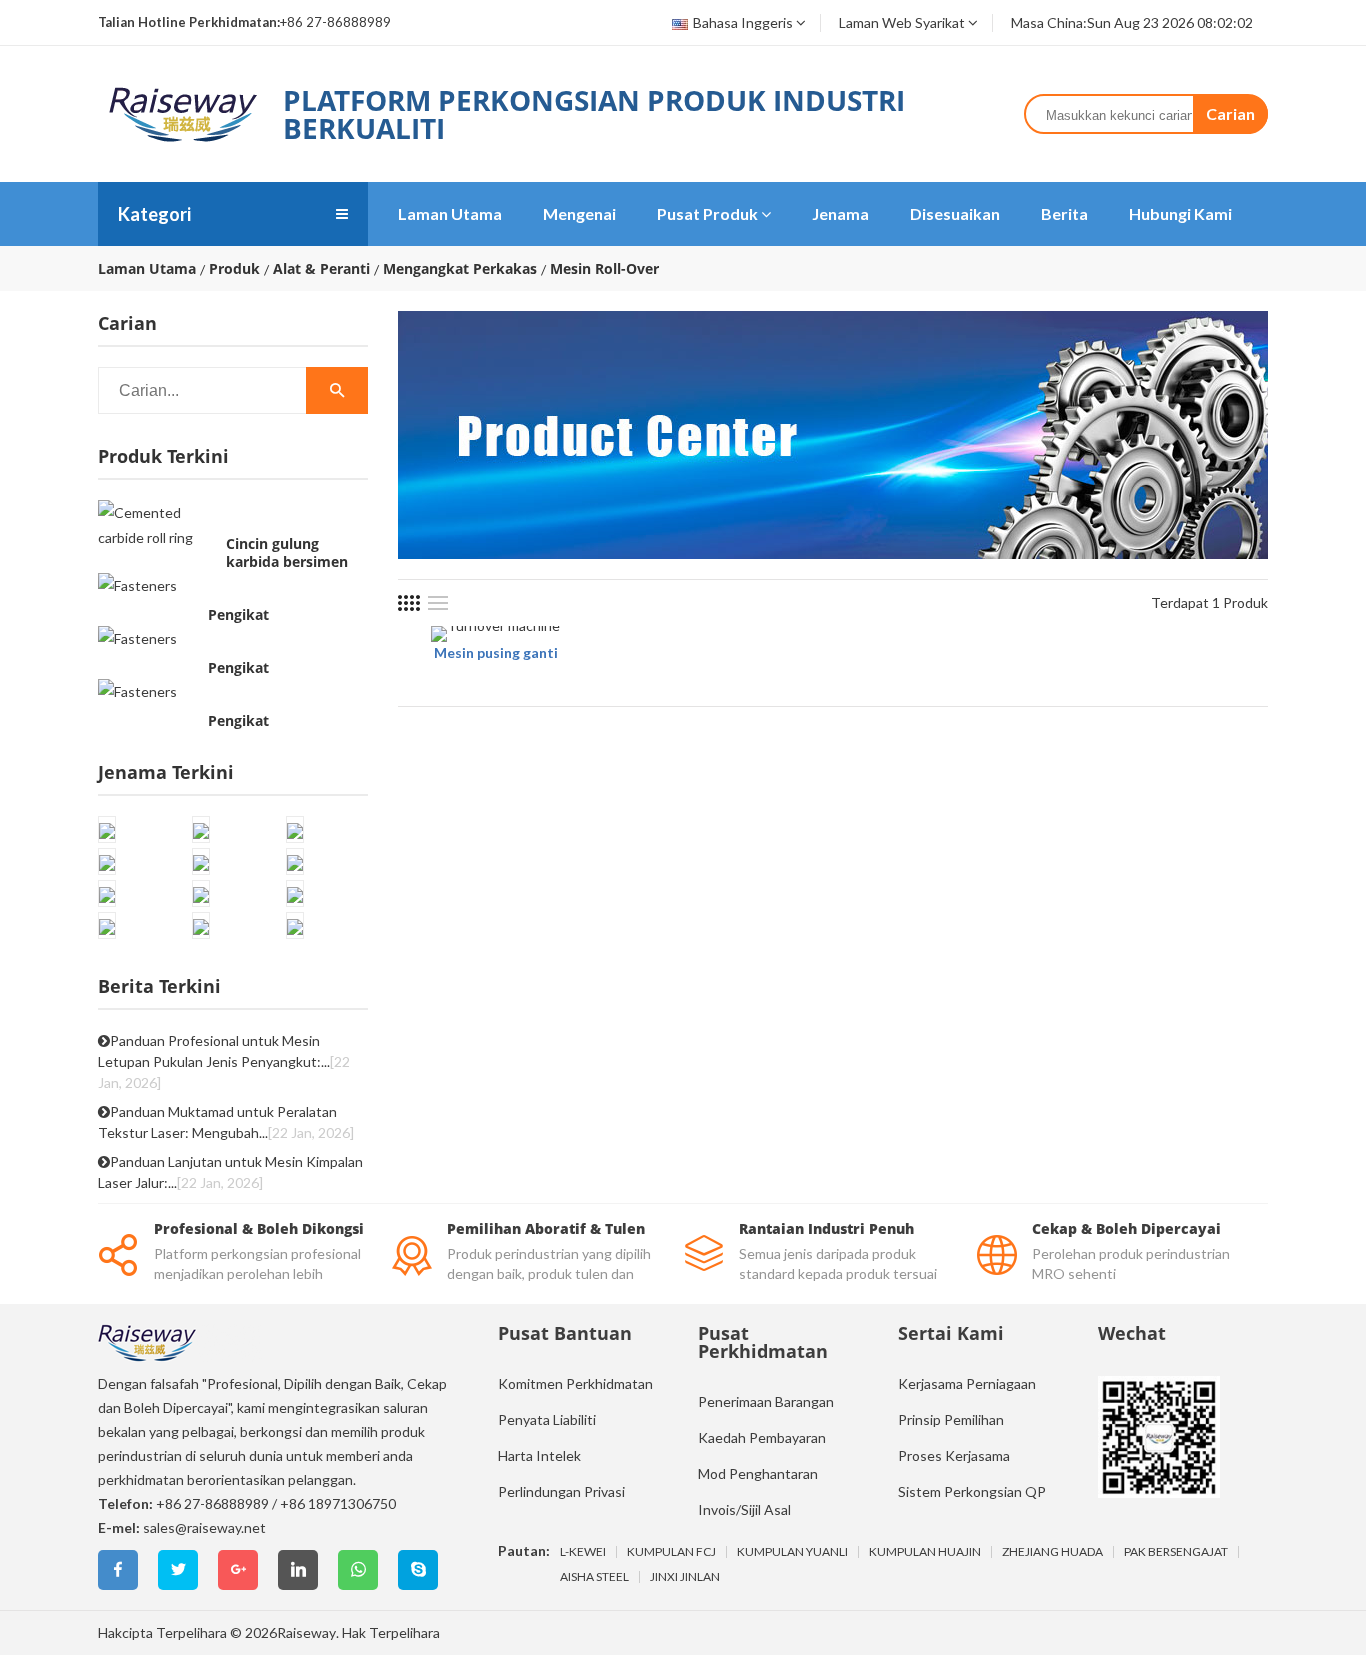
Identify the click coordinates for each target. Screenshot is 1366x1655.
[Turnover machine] (495, 634)
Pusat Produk (707, 213)
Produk (234, 269)
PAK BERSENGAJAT (1176, 1552)
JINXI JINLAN (685, 1577)
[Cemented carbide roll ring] (157, 525)
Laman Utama (450, 213)
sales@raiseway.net (204, 1527)
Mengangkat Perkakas (460, 269)
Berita (1064, 213)
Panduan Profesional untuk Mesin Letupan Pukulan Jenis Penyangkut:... (224, 1061)
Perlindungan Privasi (561, 1491)
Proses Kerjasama (954, 1455)
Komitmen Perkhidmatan (575, 1383)
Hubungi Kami (1180, 213)
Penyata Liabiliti (547, 1419)
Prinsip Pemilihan (951, 1419)
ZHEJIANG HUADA (1052, 1552)
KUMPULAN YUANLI (792, 1552)
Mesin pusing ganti (496, 652)
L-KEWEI (583, 1552)
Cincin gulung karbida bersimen (287, 553)
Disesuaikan (955, 213)
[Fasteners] (137, 584)
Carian (1230, 113)
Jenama (840, 213)
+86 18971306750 (338, 1503)
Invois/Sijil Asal (744, 1509)
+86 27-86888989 (212, 1503)
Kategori (154, 214)
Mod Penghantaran (758, 1473)
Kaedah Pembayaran (762, 1437)
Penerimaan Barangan (766, 1401)
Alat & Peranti (321, 269)
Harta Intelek (539, 1455)
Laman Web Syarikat (902, 22)
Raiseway (306, 1632)
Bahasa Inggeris (743, 22)
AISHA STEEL (594, 1577)
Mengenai (579, 213)
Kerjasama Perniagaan (967, 1383)
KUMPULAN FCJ (671, 1552)
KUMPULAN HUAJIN (925, 1552)
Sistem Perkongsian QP (972, 1491)
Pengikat (238, 615)
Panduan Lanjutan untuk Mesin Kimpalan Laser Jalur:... (230, 1172)
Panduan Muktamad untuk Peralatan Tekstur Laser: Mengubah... (226, 1122)
